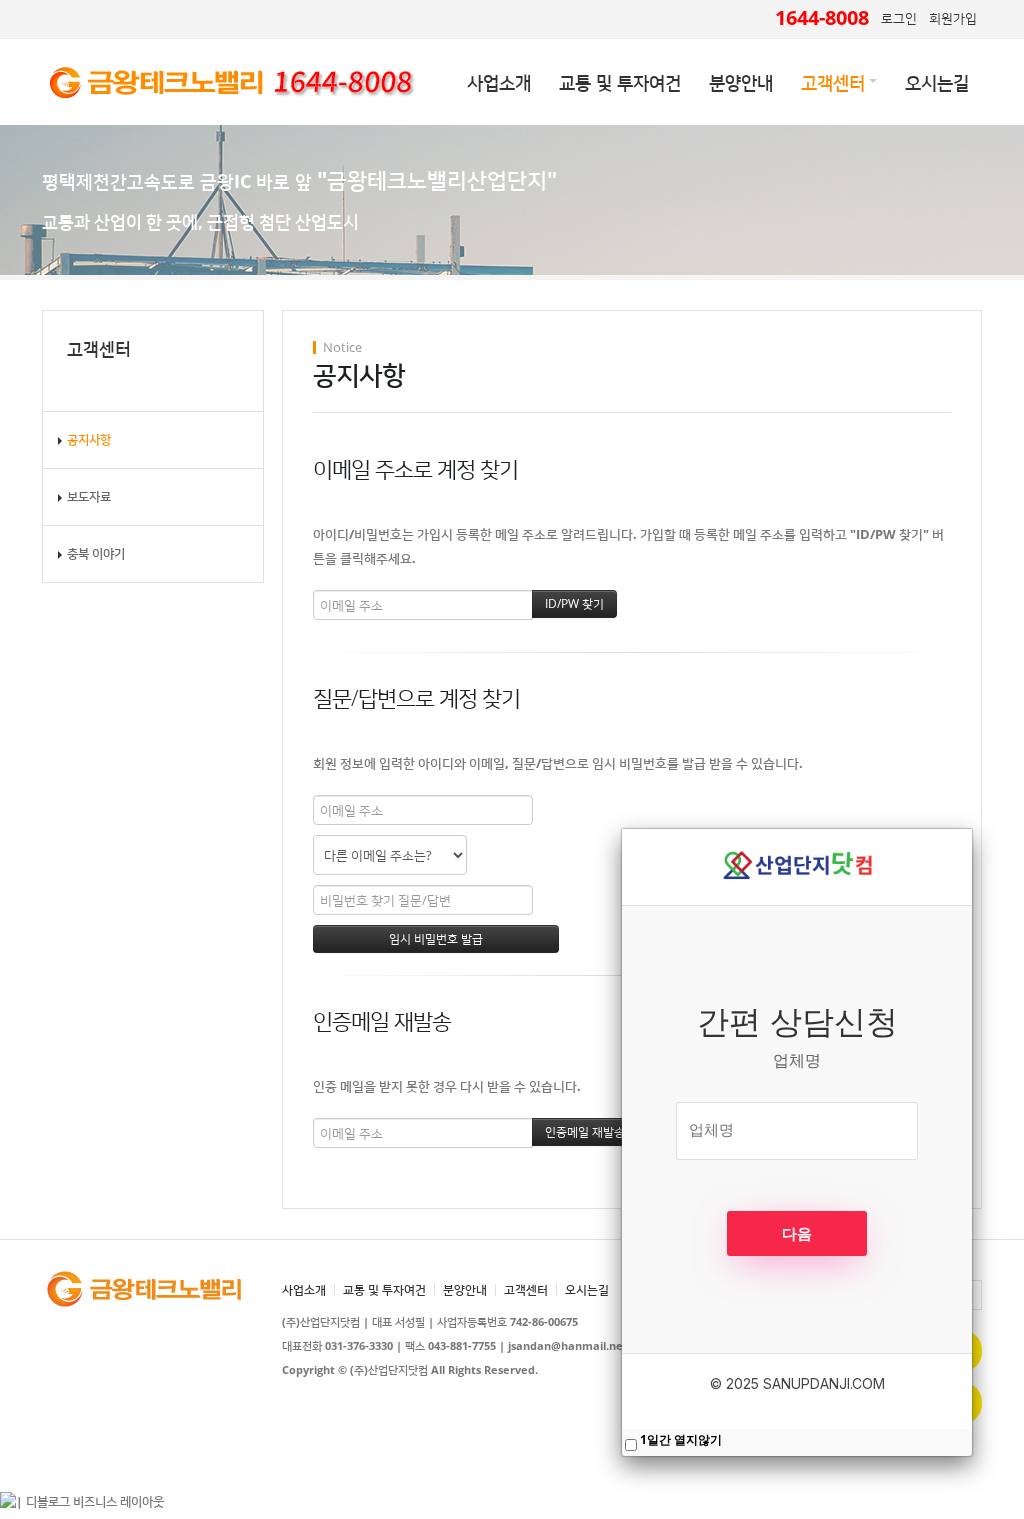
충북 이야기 (96, 553)
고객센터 (833, 82)
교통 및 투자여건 (620, 82)
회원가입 (953, 18)
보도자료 (89, 496)
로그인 (899, 18)
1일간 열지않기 (681, 1439)
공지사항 (89, 439)
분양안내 (741, 82)
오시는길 (937, 82)
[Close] (972, 829)
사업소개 (499, 82)
